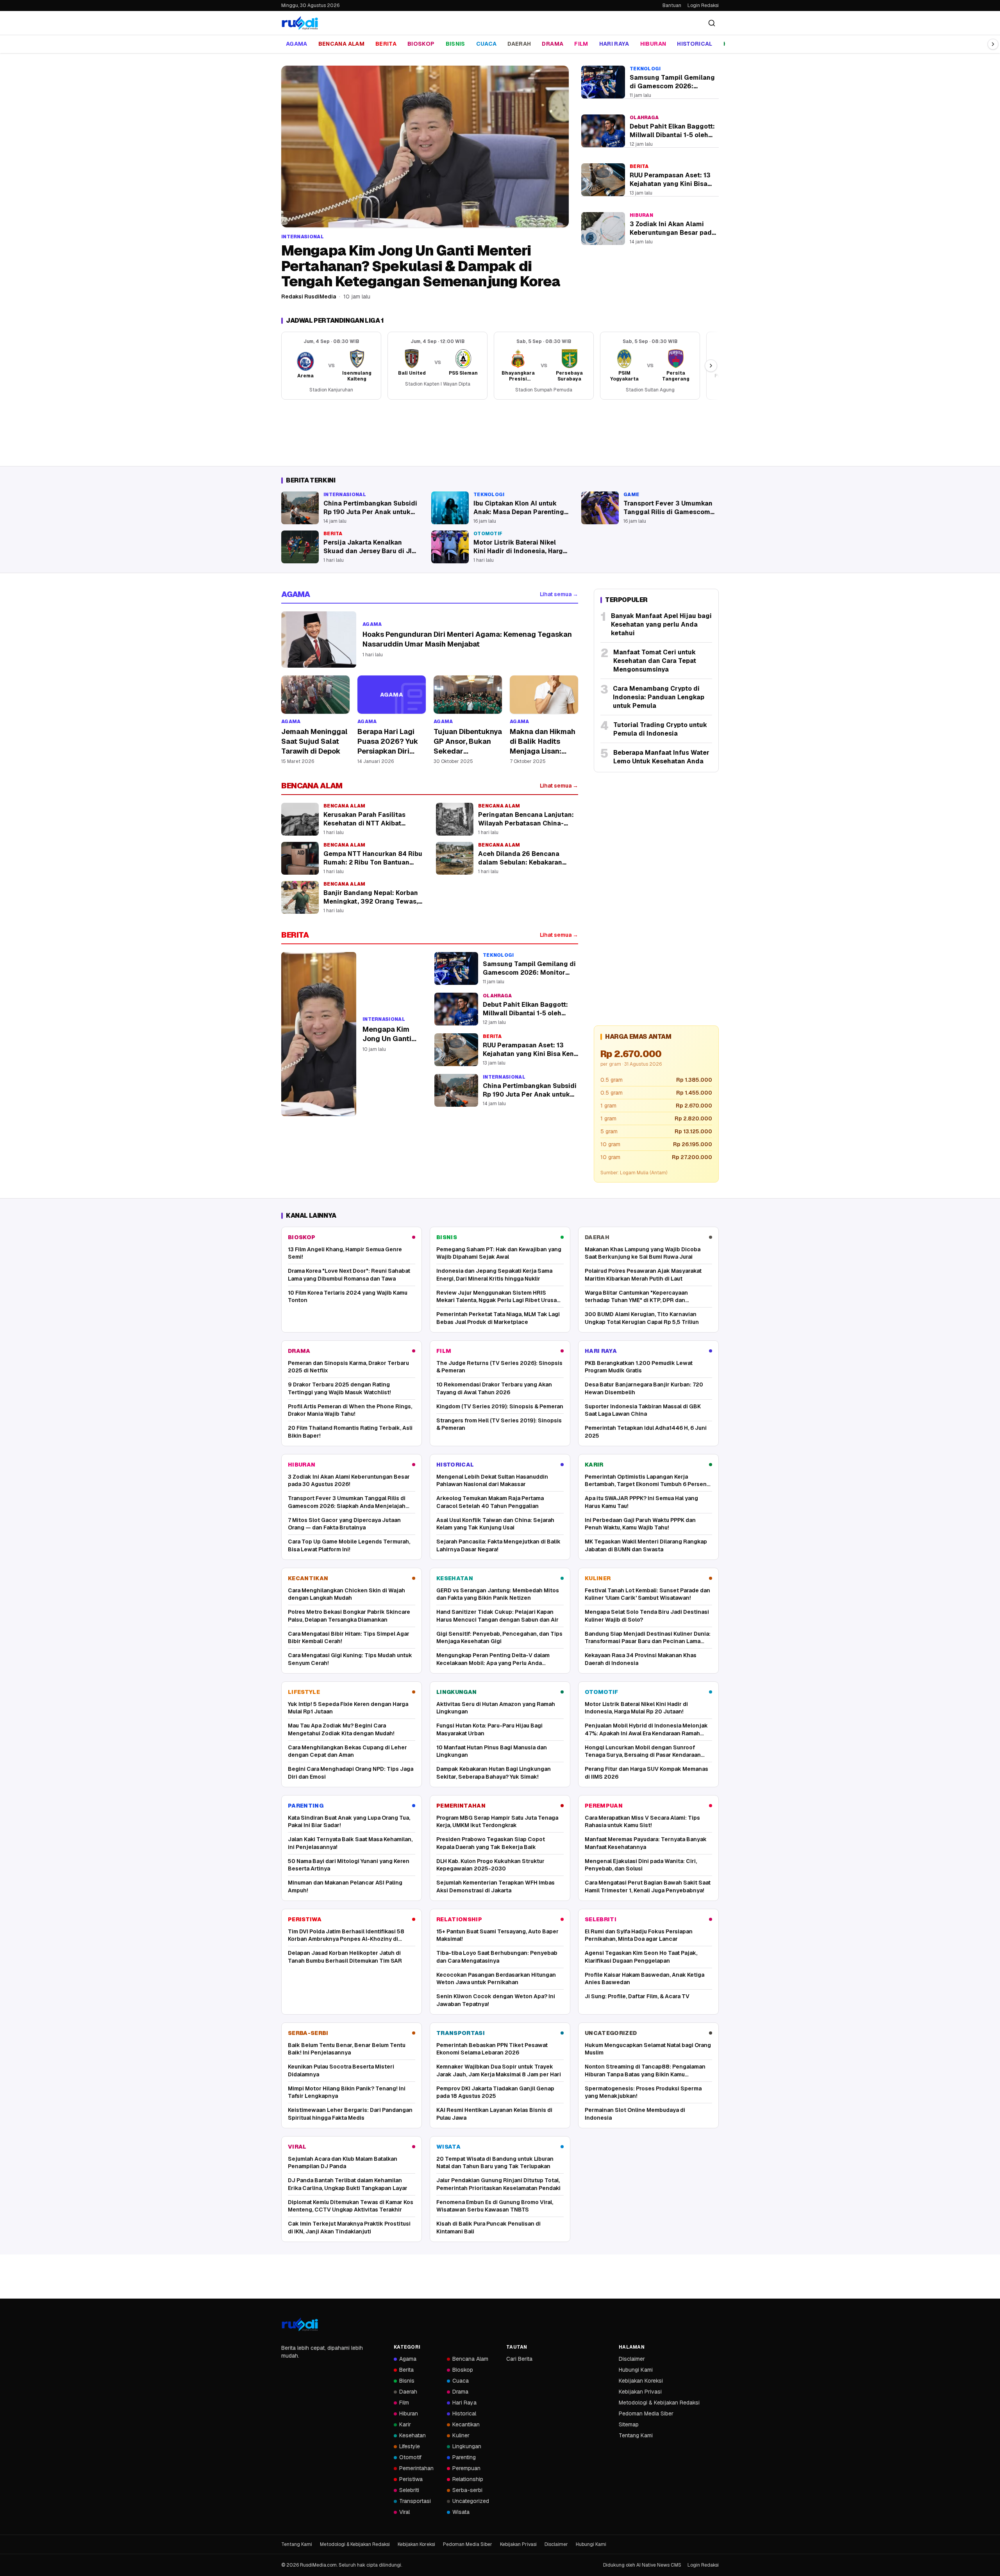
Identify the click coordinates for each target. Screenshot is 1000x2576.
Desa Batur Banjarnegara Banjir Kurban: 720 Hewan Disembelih (644, 1388)
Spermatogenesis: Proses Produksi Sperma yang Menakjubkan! (643, 2092)
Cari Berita (519, 2359)
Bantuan (672, 5)
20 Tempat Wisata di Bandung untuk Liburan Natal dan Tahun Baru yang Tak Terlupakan (495, 2162)
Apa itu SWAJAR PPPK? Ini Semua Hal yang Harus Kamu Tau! (641, 1502)
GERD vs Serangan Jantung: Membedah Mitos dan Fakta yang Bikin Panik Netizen (498, 1594)
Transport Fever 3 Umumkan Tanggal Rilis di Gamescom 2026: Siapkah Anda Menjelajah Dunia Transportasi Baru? (347, 1502)
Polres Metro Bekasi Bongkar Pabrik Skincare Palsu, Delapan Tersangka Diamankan (349, 1616)
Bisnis (455, 44)
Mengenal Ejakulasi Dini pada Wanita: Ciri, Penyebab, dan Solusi (641, 1865)
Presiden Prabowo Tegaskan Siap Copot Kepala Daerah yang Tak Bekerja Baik (491, 1843)
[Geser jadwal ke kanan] (711, 366)
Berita (386, 44)
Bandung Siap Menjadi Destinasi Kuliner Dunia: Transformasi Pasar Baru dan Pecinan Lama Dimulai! (648, 1638)
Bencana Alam (341, 44)
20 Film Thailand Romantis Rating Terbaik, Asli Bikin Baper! (350, 1432)
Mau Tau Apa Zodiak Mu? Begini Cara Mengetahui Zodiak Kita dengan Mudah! (341, 1729)
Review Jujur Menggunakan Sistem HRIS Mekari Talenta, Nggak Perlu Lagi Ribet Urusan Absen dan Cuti (498, 1297)
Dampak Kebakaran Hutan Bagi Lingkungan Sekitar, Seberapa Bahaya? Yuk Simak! (494, 1773)
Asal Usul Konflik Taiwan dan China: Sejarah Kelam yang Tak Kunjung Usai (495, 1524)
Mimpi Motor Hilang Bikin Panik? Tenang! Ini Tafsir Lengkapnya (347, 2092)
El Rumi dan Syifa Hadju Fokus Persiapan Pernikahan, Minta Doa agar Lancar (639, 1935)
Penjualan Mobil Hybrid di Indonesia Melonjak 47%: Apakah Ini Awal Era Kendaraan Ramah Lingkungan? (646, 1730)
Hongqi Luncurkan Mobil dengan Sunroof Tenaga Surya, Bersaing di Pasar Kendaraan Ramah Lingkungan (643, 1752)
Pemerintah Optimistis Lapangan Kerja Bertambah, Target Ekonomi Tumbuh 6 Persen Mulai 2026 (646, 1481)
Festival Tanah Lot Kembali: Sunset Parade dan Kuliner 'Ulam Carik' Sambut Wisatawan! (647, 1594)
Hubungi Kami (636, 2370)
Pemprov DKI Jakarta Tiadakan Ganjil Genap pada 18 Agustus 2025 (495, 2092)
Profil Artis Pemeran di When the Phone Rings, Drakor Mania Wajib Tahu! (350, 1410)
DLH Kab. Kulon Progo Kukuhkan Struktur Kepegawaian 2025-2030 (490, 1865)
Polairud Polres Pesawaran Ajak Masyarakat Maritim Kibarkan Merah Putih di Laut (643, 1275)
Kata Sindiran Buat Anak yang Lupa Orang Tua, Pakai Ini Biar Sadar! (349, 1821)
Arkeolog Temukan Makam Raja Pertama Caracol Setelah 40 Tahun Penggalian (490, 1502)
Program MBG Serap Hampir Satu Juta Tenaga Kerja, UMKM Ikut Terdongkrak (497, 1821)
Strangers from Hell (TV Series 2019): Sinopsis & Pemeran (499, 1424)
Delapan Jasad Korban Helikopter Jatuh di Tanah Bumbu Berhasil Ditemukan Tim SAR (345, 1957)
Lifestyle (304, 1692)
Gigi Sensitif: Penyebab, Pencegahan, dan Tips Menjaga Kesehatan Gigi (499, 1637)
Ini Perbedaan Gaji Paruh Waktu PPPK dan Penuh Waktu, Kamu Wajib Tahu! (640, 1524)
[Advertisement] (500, 433)
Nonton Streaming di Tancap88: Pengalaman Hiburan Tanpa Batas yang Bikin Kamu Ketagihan (645, 2071)
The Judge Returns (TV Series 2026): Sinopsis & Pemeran (499, 1367)
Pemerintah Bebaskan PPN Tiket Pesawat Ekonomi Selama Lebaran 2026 (492, 2049)
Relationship (459, 1919)
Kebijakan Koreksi (641, 2381)
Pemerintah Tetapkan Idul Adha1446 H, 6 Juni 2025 (646, 1432)
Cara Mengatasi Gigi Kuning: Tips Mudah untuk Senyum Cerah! (350, 1659)
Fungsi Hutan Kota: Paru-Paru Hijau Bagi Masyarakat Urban (489, 1729)
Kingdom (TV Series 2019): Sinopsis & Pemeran (500, 1406)
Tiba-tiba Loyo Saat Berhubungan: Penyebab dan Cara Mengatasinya (497, 1957)
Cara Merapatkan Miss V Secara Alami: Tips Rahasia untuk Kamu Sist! (642, 1821)
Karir (594, 1465)
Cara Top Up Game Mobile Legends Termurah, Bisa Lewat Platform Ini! (349, 1545)
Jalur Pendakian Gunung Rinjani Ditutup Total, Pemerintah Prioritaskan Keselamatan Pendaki (498, 2184)
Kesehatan (455, 1578)
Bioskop (421, 44)
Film (581, 44)
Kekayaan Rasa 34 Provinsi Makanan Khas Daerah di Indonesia (641, 1659)
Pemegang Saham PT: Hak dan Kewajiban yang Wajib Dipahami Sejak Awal (499, 1253)
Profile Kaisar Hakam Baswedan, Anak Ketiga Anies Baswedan (645, 1978)
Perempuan (604, 1806)
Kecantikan (308, 1578)
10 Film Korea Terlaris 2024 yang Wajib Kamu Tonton (348, 1296)
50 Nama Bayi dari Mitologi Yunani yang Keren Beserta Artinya (349, 1865)
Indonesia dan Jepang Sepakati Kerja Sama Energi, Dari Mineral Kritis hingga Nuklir (494, 1275)
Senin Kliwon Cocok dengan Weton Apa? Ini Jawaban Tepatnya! (496, 2000)
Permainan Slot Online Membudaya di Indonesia (635, 2114)
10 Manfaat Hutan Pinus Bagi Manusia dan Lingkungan (492, 1751)
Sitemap (629, 2424)
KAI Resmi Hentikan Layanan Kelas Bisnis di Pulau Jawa (494, 2114)
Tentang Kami (636, 2435)
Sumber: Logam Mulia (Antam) (634, 1173)
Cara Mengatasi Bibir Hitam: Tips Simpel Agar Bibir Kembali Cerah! (349, 1637)
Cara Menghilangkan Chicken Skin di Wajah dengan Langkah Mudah (346, 1594)
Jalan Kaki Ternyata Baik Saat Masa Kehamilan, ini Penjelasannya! (350, 1843)
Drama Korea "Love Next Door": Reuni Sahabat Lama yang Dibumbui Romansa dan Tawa (349, 1275)
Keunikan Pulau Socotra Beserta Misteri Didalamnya (341, 2070)
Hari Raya (614, 44)
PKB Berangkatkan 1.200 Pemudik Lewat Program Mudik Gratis (639, 1367)
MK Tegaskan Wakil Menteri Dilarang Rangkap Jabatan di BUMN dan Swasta (646, 1545)
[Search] (712, 23)
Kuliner (598, 1578)
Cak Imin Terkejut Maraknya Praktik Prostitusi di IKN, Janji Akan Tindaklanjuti (349, 2227)
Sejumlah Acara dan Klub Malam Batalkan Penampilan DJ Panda (343, 2162)
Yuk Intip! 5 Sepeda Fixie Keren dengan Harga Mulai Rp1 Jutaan (348, 1708)
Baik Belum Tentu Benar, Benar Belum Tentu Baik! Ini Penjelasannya (347, 2049)
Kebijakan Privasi (640, 2392)
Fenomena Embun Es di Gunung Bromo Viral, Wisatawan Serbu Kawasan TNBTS (495, 2206)
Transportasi (461, 2033)
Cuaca (487, 44)
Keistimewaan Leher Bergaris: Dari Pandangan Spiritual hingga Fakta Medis (350, 2114)
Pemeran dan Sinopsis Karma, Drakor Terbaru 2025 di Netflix (348, 1367)
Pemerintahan (461, 1806)
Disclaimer (632, 2359)
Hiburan (653, 44)
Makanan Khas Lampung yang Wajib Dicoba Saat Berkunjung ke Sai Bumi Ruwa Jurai (643, 1253)
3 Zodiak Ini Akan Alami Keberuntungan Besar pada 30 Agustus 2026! (349, 1480)
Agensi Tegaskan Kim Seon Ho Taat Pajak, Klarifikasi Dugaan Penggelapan (641, 1957)
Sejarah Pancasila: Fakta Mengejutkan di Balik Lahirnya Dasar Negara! (498, 1545)
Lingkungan (457, 1692)
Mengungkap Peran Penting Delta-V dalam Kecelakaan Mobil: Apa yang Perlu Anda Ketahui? (493, 1659)
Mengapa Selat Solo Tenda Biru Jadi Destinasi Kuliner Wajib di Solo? (647, 1616)
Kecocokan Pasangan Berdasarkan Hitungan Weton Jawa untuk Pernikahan (496, 1978)
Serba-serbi (308, 2033)
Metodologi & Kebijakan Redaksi (659, 2403)
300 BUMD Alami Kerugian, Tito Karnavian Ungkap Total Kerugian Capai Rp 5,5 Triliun (642, 1318)
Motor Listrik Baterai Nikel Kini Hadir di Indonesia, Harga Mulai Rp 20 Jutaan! (636, 1708)
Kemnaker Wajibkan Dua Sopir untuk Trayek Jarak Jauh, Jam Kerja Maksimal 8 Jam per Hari (499, 2070)
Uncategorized (611, 2033)
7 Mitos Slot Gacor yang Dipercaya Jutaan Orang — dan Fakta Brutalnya (344, 1524)
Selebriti (601, 1919)
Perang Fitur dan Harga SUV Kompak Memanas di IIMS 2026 (646, 1773)
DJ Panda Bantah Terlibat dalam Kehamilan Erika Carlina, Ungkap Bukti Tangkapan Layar (348, 2184)
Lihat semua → (559, 594)
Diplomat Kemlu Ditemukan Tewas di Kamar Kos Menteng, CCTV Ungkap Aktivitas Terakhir (351, 2206)
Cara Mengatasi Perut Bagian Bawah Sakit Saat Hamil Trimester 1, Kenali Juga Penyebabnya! (648, 1886)
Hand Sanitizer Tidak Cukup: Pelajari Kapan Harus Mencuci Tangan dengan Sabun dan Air (497, 1616)
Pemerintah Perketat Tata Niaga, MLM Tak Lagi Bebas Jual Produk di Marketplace (498, 1318)
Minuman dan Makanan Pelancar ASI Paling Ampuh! (345, 1886)
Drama (553, 44)
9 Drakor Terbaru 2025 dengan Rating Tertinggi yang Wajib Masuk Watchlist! (339, 1388)
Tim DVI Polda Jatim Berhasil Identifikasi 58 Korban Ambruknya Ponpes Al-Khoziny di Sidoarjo (346, 1936)
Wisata (448, 2147)
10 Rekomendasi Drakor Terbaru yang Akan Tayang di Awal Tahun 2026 (494, 1388)
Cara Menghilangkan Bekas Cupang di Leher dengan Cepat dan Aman (347, 1751)
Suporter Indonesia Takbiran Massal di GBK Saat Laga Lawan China (643, 1410)
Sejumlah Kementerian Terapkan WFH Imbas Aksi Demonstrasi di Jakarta (496, 1886)
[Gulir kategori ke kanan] (993, 44)
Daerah (519, 44)
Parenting (306, 1806)
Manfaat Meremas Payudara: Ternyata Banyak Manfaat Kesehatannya (646, 1843)
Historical (695, 44)
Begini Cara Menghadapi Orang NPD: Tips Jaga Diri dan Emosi (351, 1773)
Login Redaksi (703, 5)
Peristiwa (305, 1919)
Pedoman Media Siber (646, 2413)
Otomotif (602, 1692)
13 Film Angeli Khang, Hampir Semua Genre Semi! (345, 1253)
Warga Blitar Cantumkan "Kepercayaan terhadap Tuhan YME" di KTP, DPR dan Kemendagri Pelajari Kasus (636, 1297)
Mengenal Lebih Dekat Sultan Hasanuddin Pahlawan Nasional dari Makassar (492, 1480)
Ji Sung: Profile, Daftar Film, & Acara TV (637, 1996)
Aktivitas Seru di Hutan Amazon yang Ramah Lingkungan (496, 1708)
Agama (297, 44)
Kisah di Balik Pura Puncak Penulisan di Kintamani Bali (488, 2227)
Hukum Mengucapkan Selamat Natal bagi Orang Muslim (648, 2049)
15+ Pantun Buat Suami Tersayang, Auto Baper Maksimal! (497, 1935)
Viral (297, 2147)
